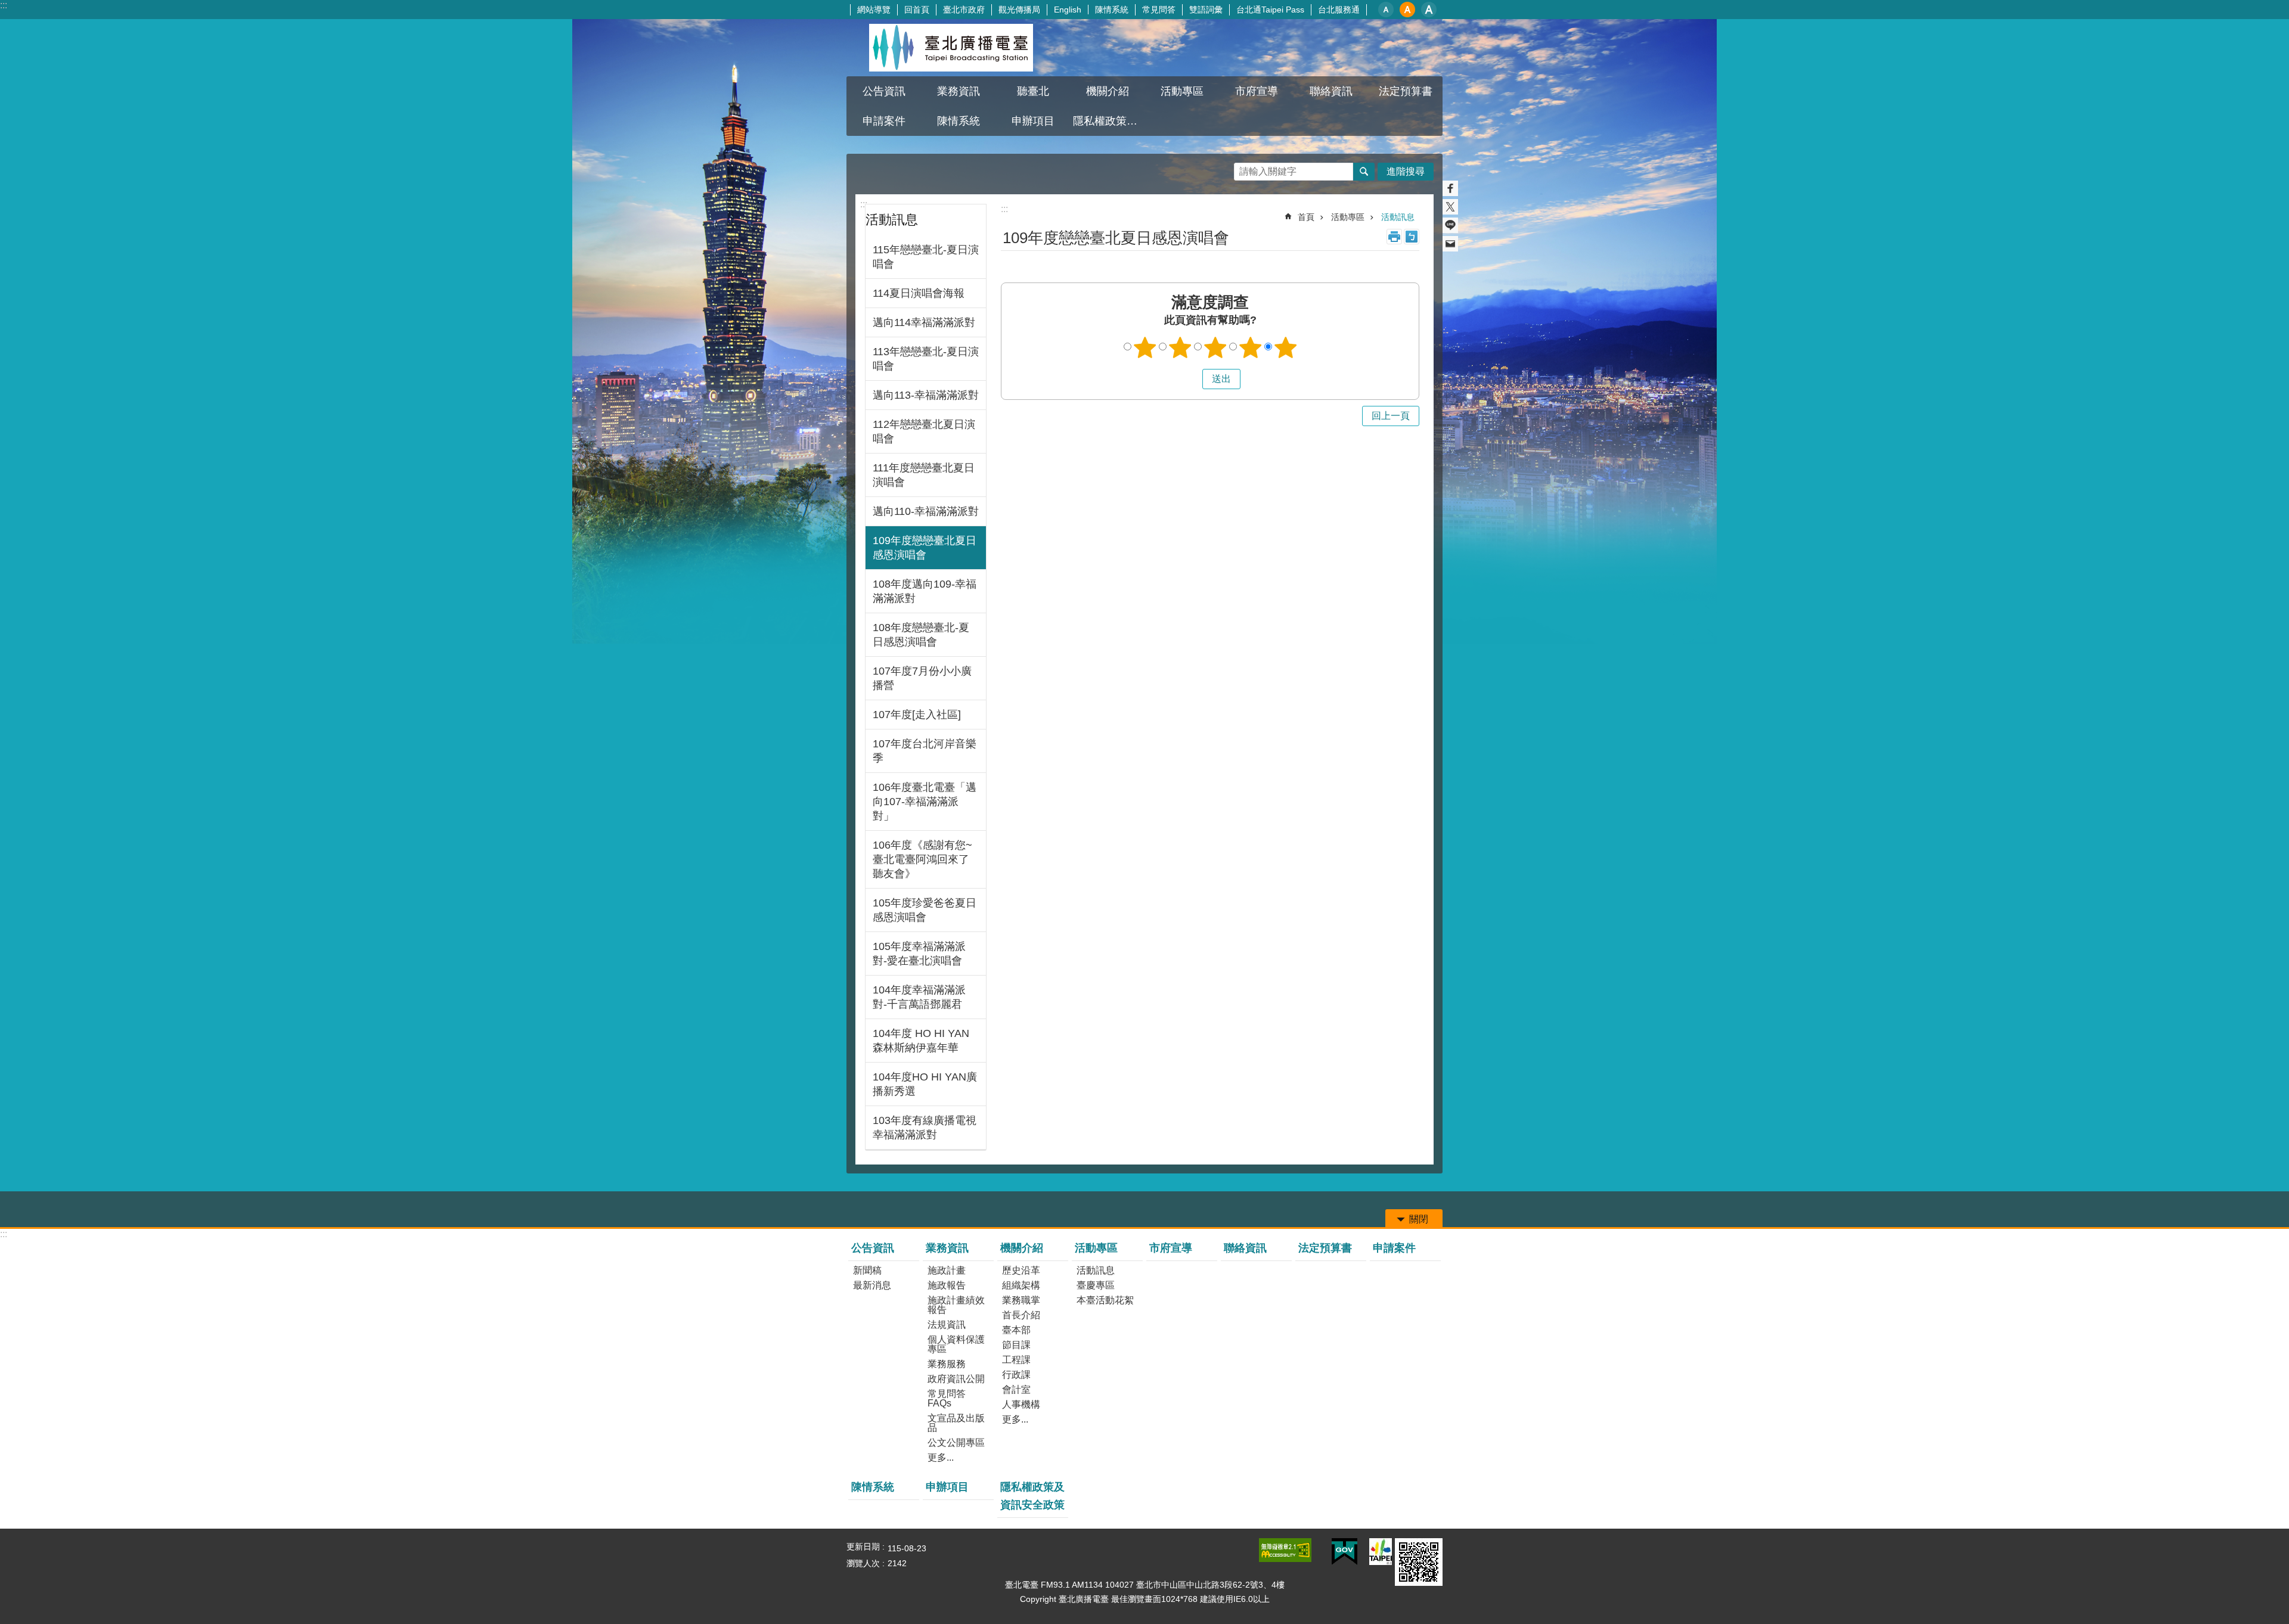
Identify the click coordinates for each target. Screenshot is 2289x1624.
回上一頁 (1391, 416)
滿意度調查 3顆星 (1215, 347)
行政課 (1016, 1375)
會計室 (1016, 1389)
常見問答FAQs (947, 1398)
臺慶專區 (1096, 1285)
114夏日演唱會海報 (919, 293)
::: (4, 5)
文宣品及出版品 (956, 1423)
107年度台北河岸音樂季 (925, 751)
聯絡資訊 (1331, 91)
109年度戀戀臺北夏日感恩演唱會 (925, 548)
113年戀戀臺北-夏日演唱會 (926, 359)
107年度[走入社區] (917, 715)
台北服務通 (1339, 10)
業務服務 (947, 1364)
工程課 (1016, 1360)
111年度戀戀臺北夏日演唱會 (924, 475)
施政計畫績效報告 (956, 1305)
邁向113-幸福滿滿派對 (926, 395)
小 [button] (1386, 10)
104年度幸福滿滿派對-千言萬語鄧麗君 (919, 997)
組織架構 (1021, 1285)
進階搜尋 (1406, 171)
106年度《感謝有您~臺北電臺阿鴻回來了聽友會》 (922, 859)
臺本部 (1016, 1330)
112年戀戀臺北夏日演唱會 (924, 431)
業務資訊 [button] (959, 91)
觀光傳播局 (1019, 10)
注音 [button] (1412, 237)
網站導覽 (874, 10)
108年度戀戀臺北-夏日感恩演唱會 (921, 635)
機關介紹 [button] (1108, 91)
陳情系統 (1112, 10)
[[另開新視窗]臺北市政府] (1381, 1552)
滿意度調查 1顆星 (1145, 347)
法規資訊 (947, 1325)
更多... (941, 1457)
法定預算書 (1406, 91)
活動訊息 (1398, 217)
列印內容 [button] (1394, 237)
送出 (1191, 379)
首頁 (1306, 217)
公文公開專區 (956, 1443)
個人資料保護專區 (956, 1344)
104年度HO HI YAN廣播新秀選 (925, 1084)
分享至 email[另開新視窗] (1450, 244)
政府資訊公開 (956, 1379)
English (1068, 10)
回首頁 (917, 10)
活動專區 (1348, 217)
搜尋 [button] (1364, 172)
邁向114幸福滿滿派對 (924, 322)
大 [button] (1429, 10)
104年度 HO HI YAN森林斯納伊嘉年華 (921, 1041)
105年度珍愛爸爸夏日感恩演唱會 (925, 910)
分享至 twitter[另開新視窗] (1450, 207)
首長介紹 (1021, 1315)
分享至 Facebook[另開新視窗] (1450, 188)
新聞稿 (867, 1270)
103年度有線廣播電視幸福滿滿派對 (925, 1128)
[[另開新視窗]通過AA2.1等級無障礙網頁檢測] (1285, 1550)
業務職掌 (1021, 1300)
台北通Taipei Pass (1270, 10)
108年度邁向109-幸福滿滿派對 (925, 591)
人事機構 (1021, 1404)
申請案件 (884, 121)
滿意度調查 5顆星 (1286, 347)
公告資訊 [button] (884, 91)
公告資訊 (873, 1248)
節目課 (1016, 1345)
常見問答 (1159, 10)
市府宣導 (1257, 91)
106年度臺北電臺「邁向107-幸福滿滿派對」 (925, 802)
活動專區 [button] (1182, 91)
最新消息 (872, 1285)
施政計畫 (947, 1270)
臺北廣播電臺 (951, 48)
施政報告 (947, 1285)
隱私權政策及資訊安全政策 (1109, 121)
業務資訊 (947, 1248)
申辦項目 (1033, 121)
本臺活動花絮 (1105, 1300)
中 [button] (1407, 10)
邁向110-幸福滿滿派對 (926, 511)
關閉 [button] (1419, 1219)
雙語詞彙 (1206, 10)
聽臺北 (1033, 91)
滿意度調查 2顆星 (1180, 347)
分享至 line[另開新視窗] (1450, 225)
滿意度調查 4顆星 (1251, 347)
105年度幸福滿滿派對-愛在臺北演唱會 (919, 954)
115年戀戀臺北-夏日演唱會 (926, 257)
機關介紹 (1022, 1248)
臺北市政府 (964, 10)
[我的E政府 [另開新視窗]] (1344, 1552)
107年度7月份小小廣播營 (922, 678)
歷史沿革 (1021, 1270)
